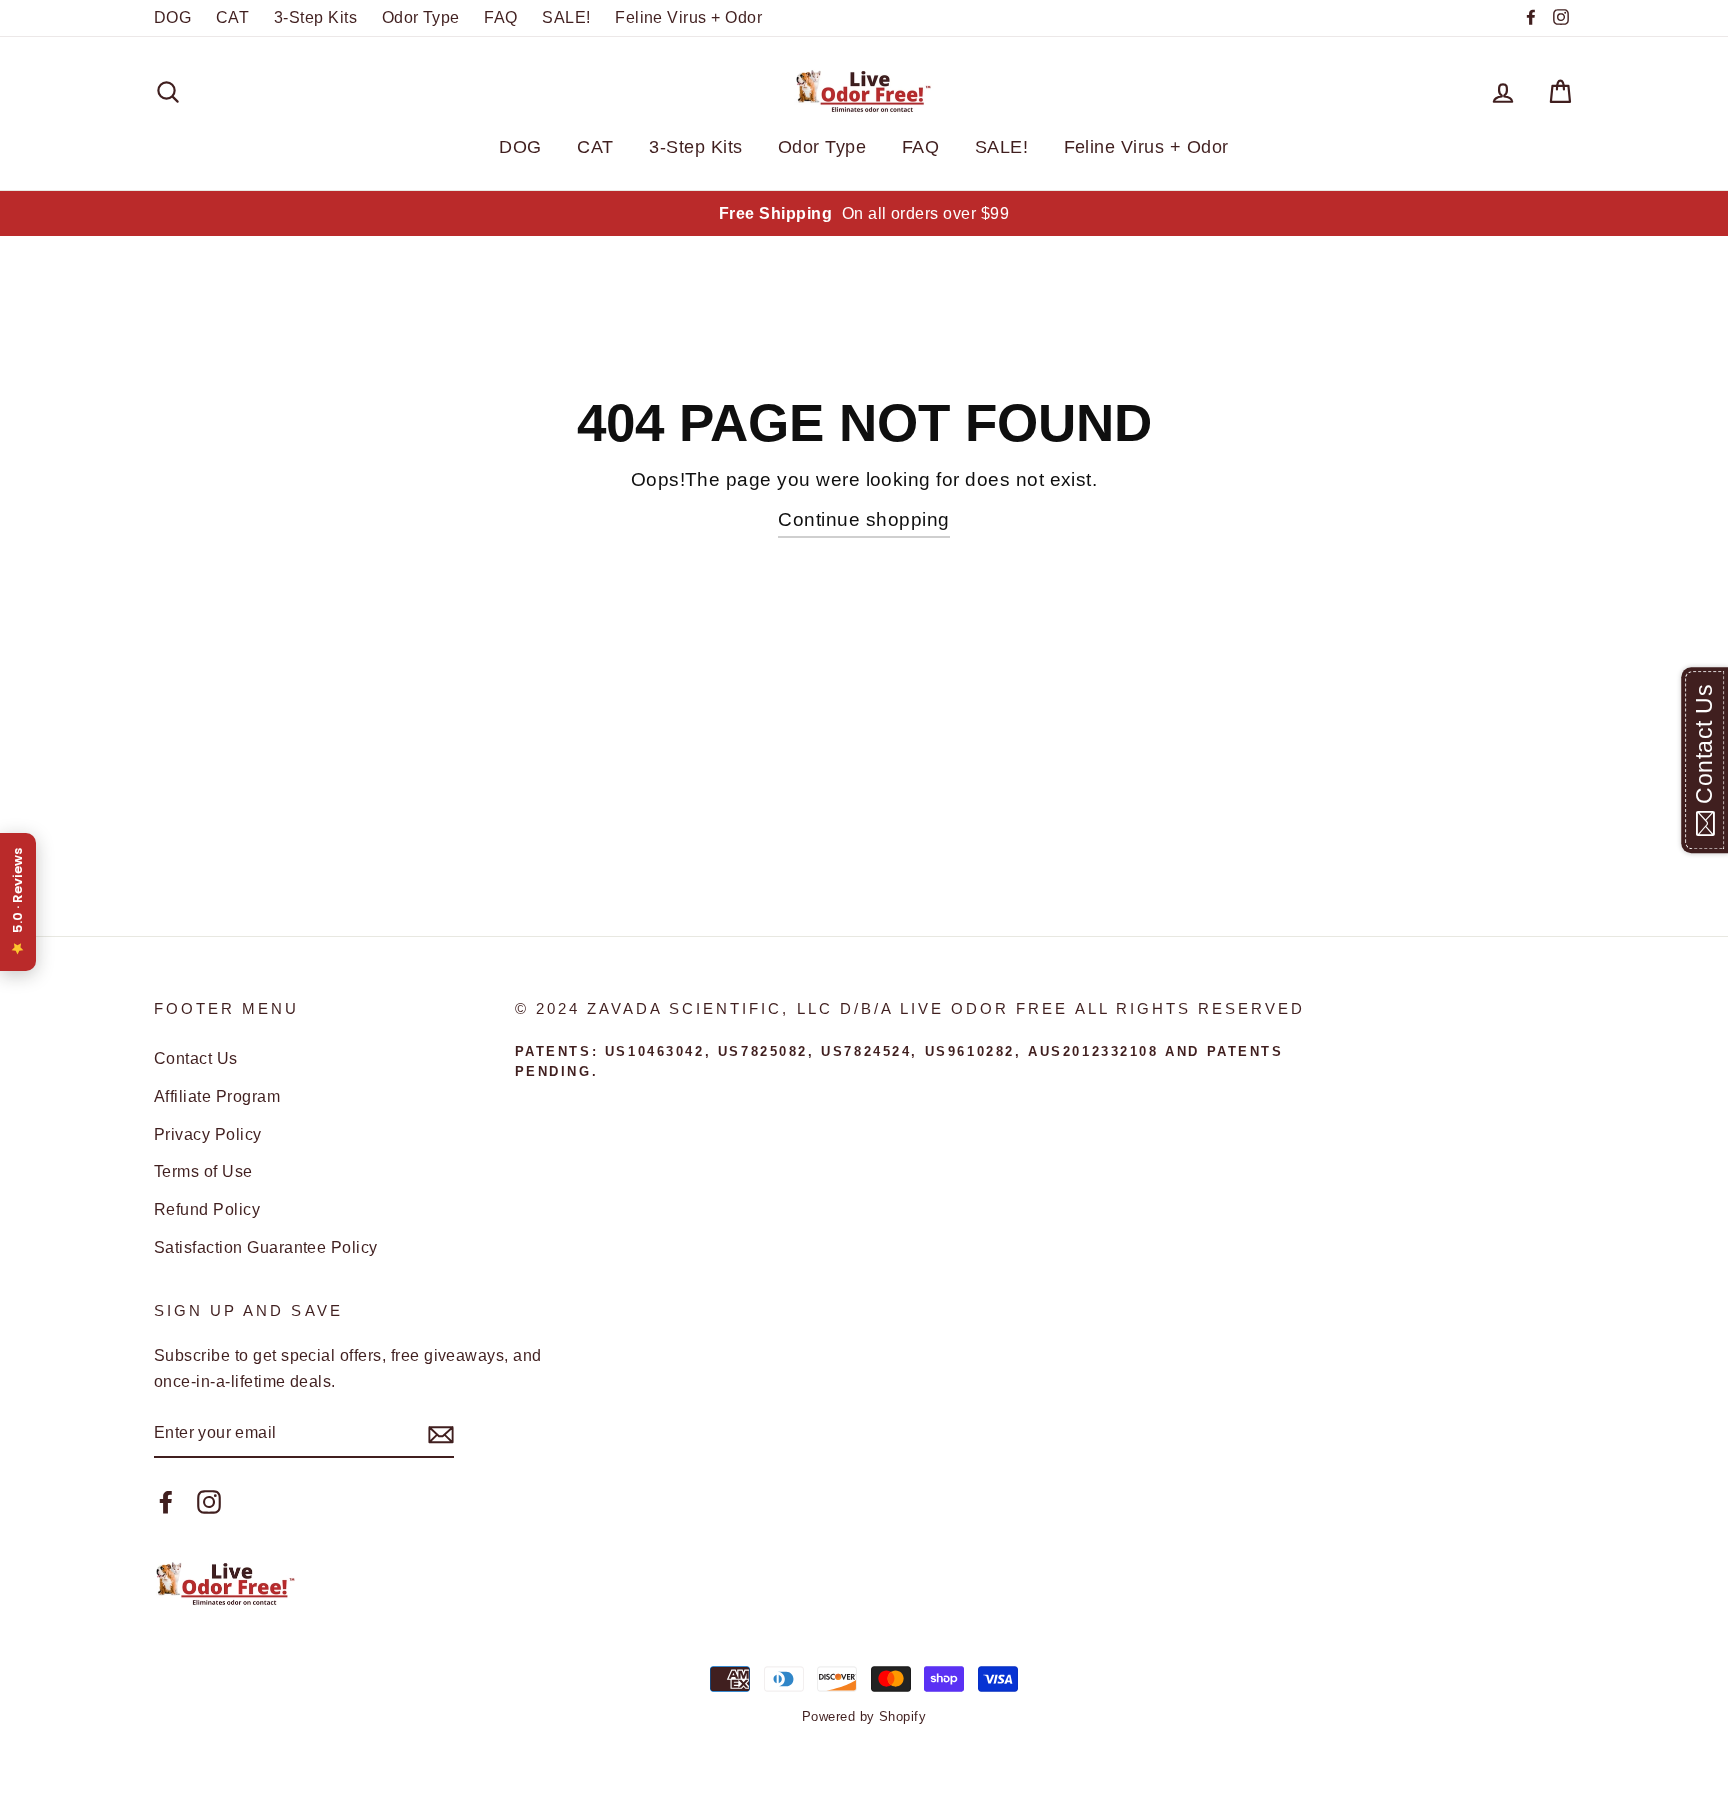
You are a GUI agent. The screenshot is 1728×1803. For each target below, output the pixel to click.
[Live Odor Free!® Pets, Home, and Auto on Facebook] (166, 1501)
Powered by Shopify (864, 1716)
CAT (232, 17)
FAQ (500, 17)
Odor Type (421, 17)
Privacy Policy (208, 1134)
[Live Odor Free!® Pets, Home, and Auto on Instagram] (209, 1501)
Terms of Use (203, 1171)
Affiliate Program (217, 1096)
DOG (172, 17)
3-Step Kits (315, 17)
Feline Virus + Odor (688, 17)
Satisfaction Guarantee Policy (266, 1247)
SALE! (566, 17)
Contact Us (196, 1058)
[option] (864, 214)
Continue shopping (863, 519)
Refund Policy (207, 1209)
